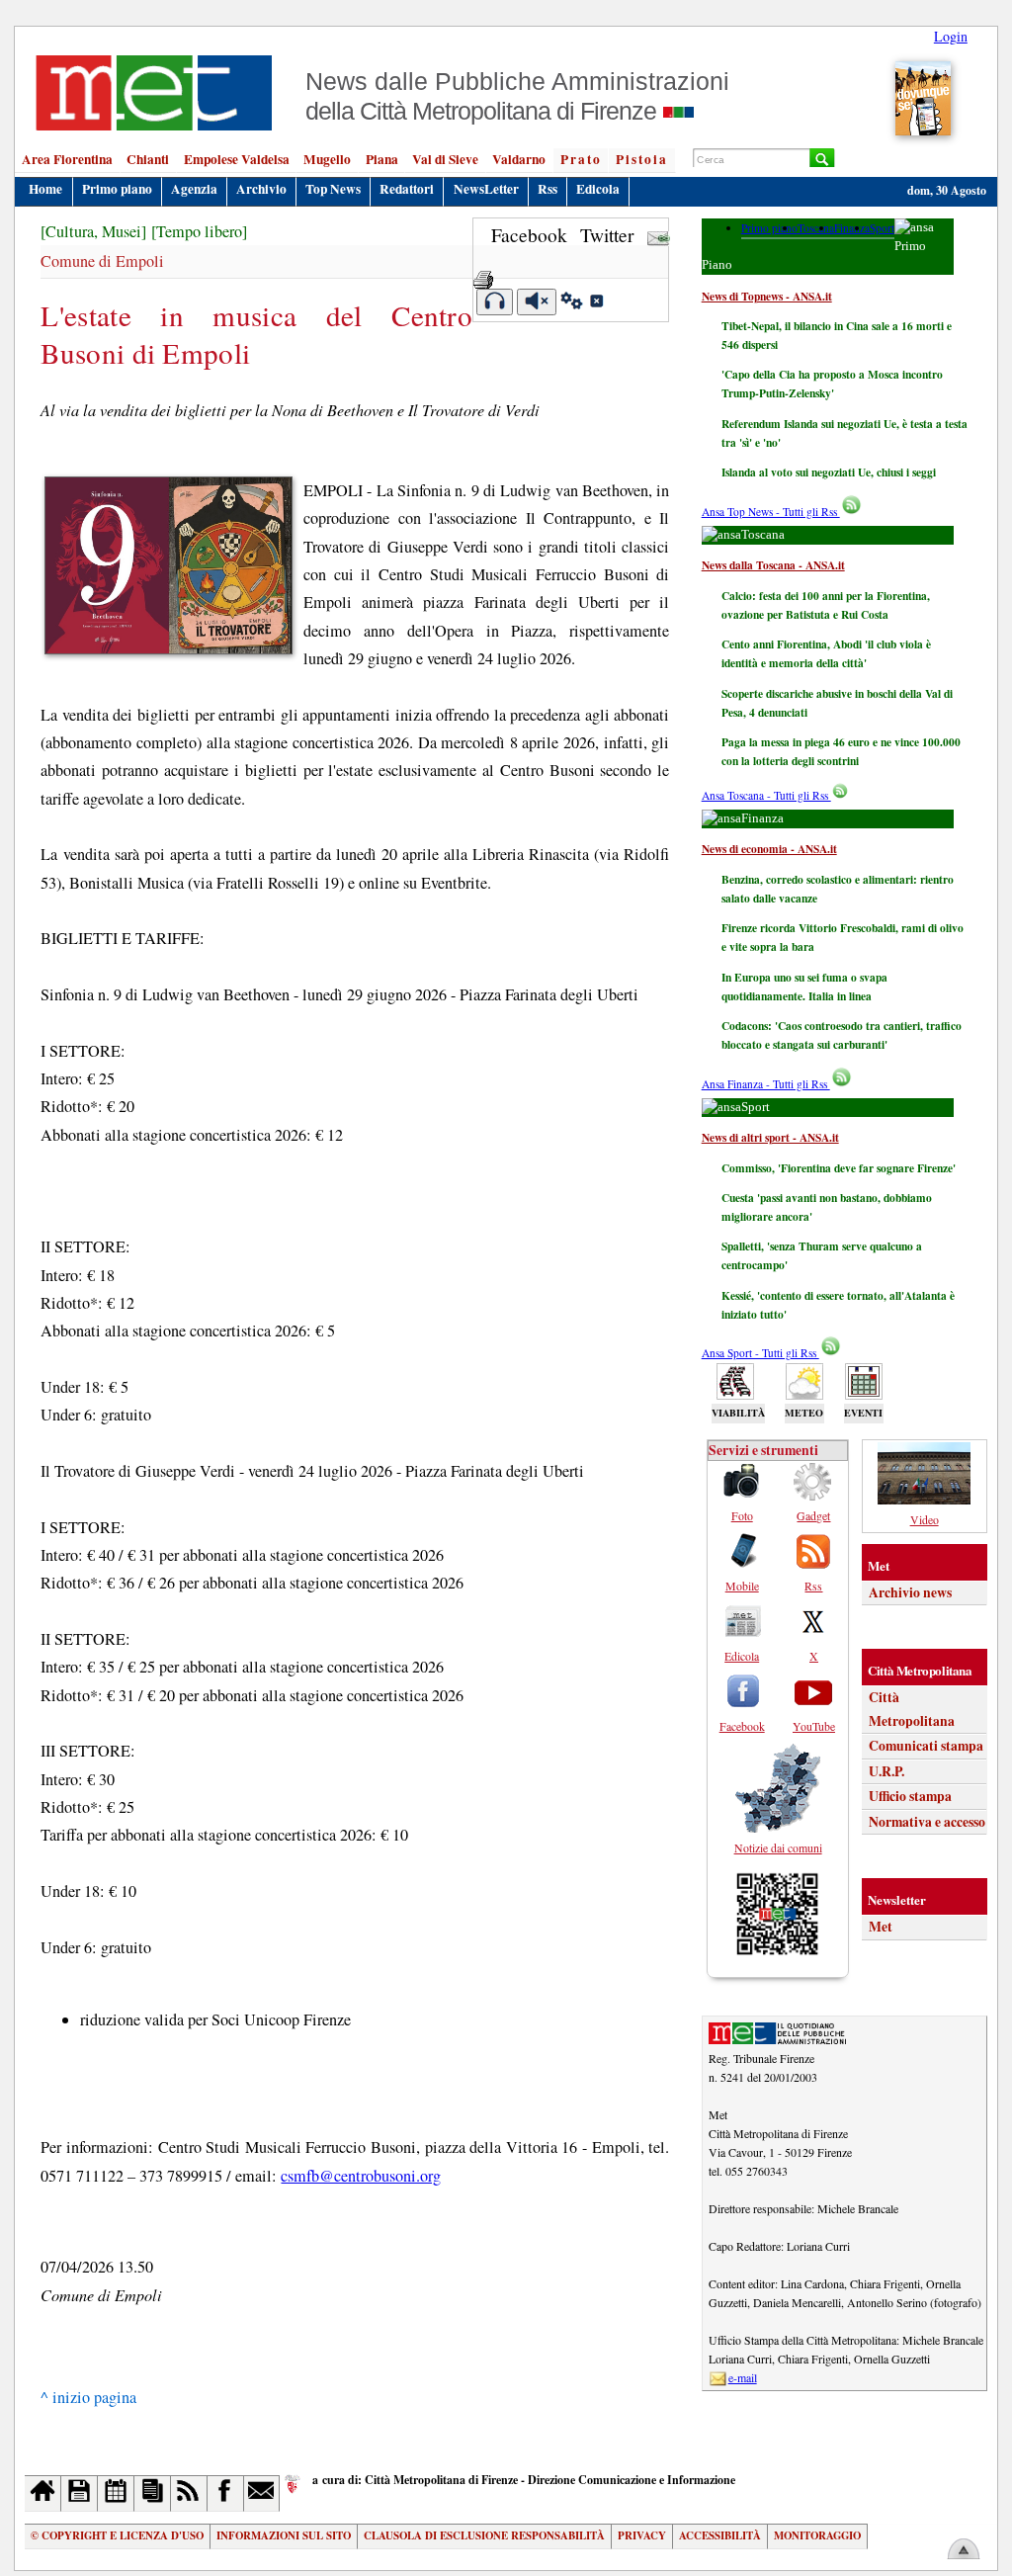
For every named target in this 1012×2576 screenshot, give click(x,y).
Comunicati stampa (926, 1746)
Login (951, 36)
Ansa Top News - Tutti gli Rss (771, 512)
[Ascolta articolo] (495, 302)
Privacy (642, 2535)
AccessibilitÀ (720, 2535)
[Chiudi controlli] (596, 303)
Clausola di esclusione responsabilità (484, 2535)
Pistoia (642, 159)
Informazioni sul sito (284, 2535)
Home (45, 189)
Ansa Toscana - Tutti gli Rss (766, 795)
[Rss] (189, 2493)
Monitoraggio (817, 2535)
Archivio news (910, 1592)
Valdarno (519, 159)
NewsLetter (486, 189)
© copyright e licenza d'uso (117, 2535)
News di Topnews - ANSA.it (767, 296)
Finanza (852, 228)
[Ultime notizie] (116, 2493)
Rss (548, 189)
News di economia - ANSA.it (769, 849)
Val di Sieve (445, 159)
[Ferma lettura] (537, 302)
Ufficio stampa (910, 1796)
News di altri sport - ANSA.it (770, 1137)
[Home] (43, 2493)
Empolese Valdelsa (237, 159)
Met (881, 1927)
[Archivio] (80, 2493)
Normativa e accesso (927, 1822)
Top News (333, 189)
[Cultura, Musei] (93, 231)
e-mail (743, 2377)
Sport (882, 228)
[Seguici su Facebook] (226, 2493)
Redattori (407, 189)
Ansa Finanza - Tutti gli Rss (766, 1084)
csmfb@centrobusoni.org (361, 2176)
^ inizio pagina (88, 2397)
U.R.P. (886, 1771)
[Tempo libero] (199, 231)
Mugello (327, 159)
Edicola (598, 189)
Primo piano (117, 189)
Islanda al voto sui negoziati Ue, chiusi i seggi (829, 472)
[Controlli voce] (572, 303)
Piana (382, 159)
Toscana (816, 228)
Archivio (261, 189)
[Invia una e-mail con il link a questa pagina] (659, 235)
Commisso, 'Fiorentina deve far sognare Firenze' (839, 1168)
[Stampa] (483, 273)
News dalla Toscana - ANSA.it (773, 565)
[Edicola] (153, 2493)
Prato (581, 159)
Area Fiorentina (67, 159)
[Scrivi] (262, 2493)
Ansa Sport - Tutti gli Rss (760, 1353)
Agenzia (194, 189)
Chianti (148, 159)
